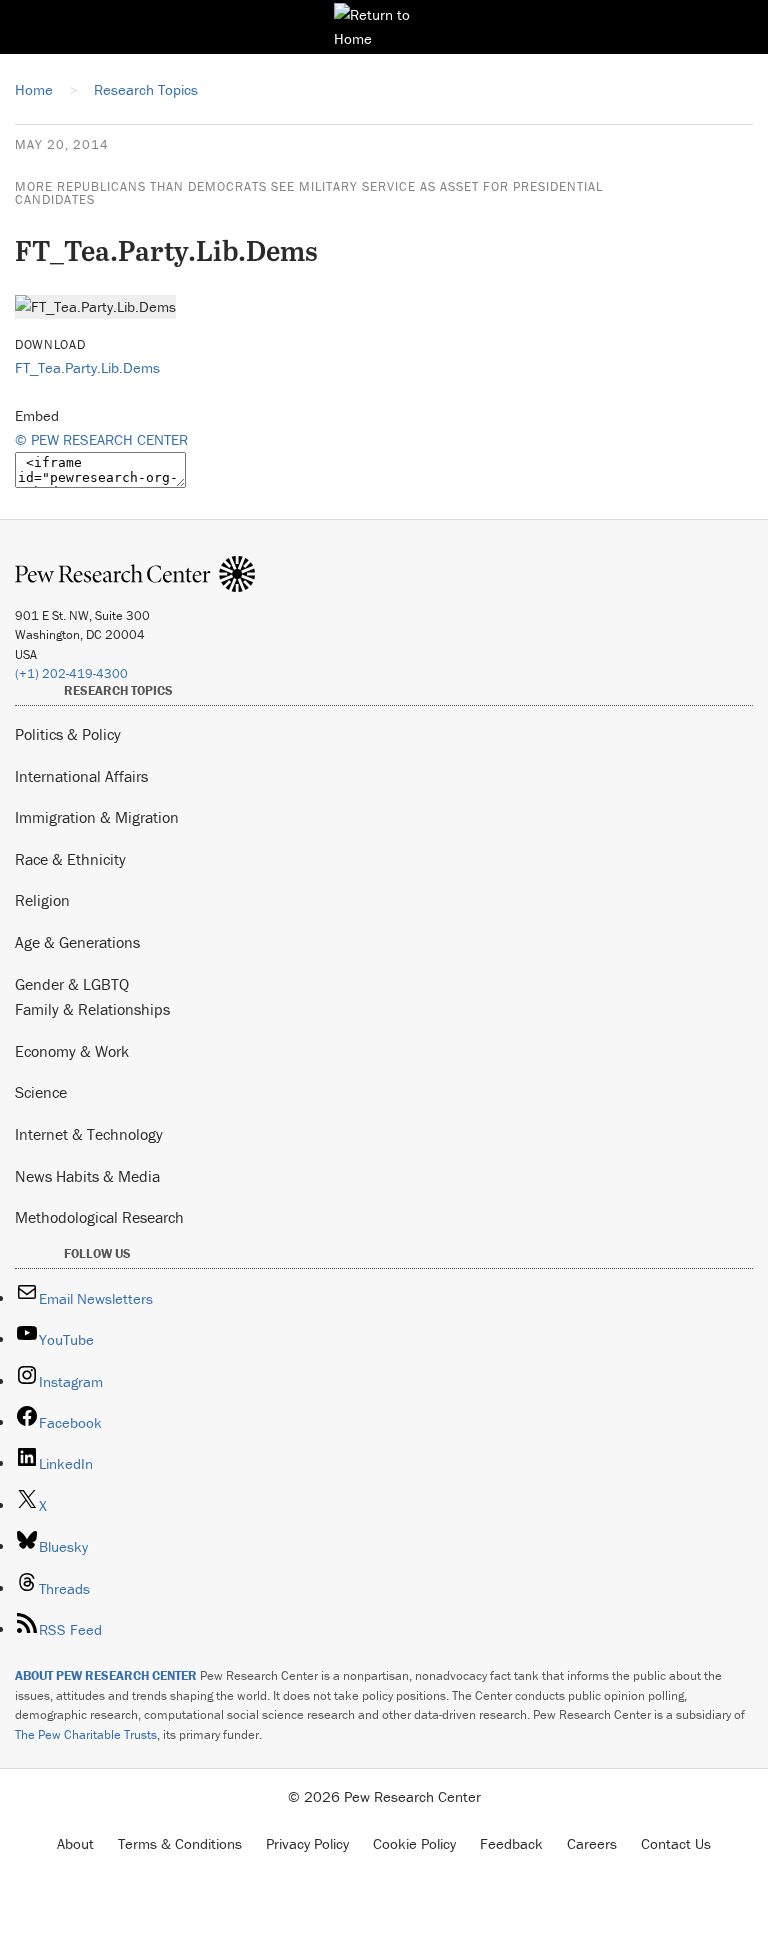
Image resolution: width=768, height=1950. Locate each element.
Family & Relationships (92, 1009)
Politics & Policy (68, 734)
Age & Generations (77, 942)
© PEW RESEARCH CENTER (101, 439)
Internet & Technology (89, 1134)
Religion (42, 900)
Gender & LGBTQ (72, 984)
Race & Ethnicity (70, 859)
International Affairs (81, 776)
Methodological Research (99, 1217)
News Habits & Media (87, 1176)
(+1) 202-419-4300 (71, 673)
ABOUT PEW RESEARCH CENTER (106, 1675)
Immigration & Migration (97, 817)
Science (41, 1092)
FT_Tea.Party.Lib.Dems (87, 367)
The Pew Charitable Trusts (86, 1734)
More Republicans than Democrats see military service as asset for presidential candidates (309, 193)
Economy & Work (72, 1051)
